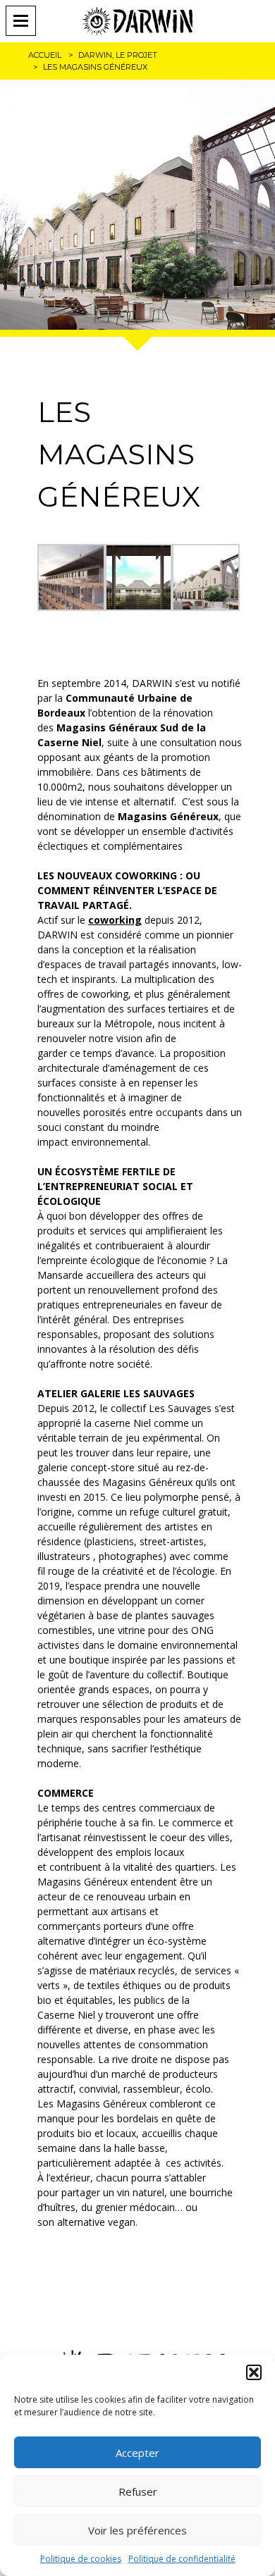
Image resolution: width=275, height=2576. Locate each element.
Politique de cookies (81, 2559)
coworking (115, 920)
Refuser (138, 2491)
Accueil (45, 55)
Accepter (137, 2453)
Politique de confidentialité (182, 2559)
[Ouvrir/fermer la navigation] (25, 21)
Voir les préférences (137, 2530)
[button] (254, 2372)
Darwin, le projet (118, 55)
